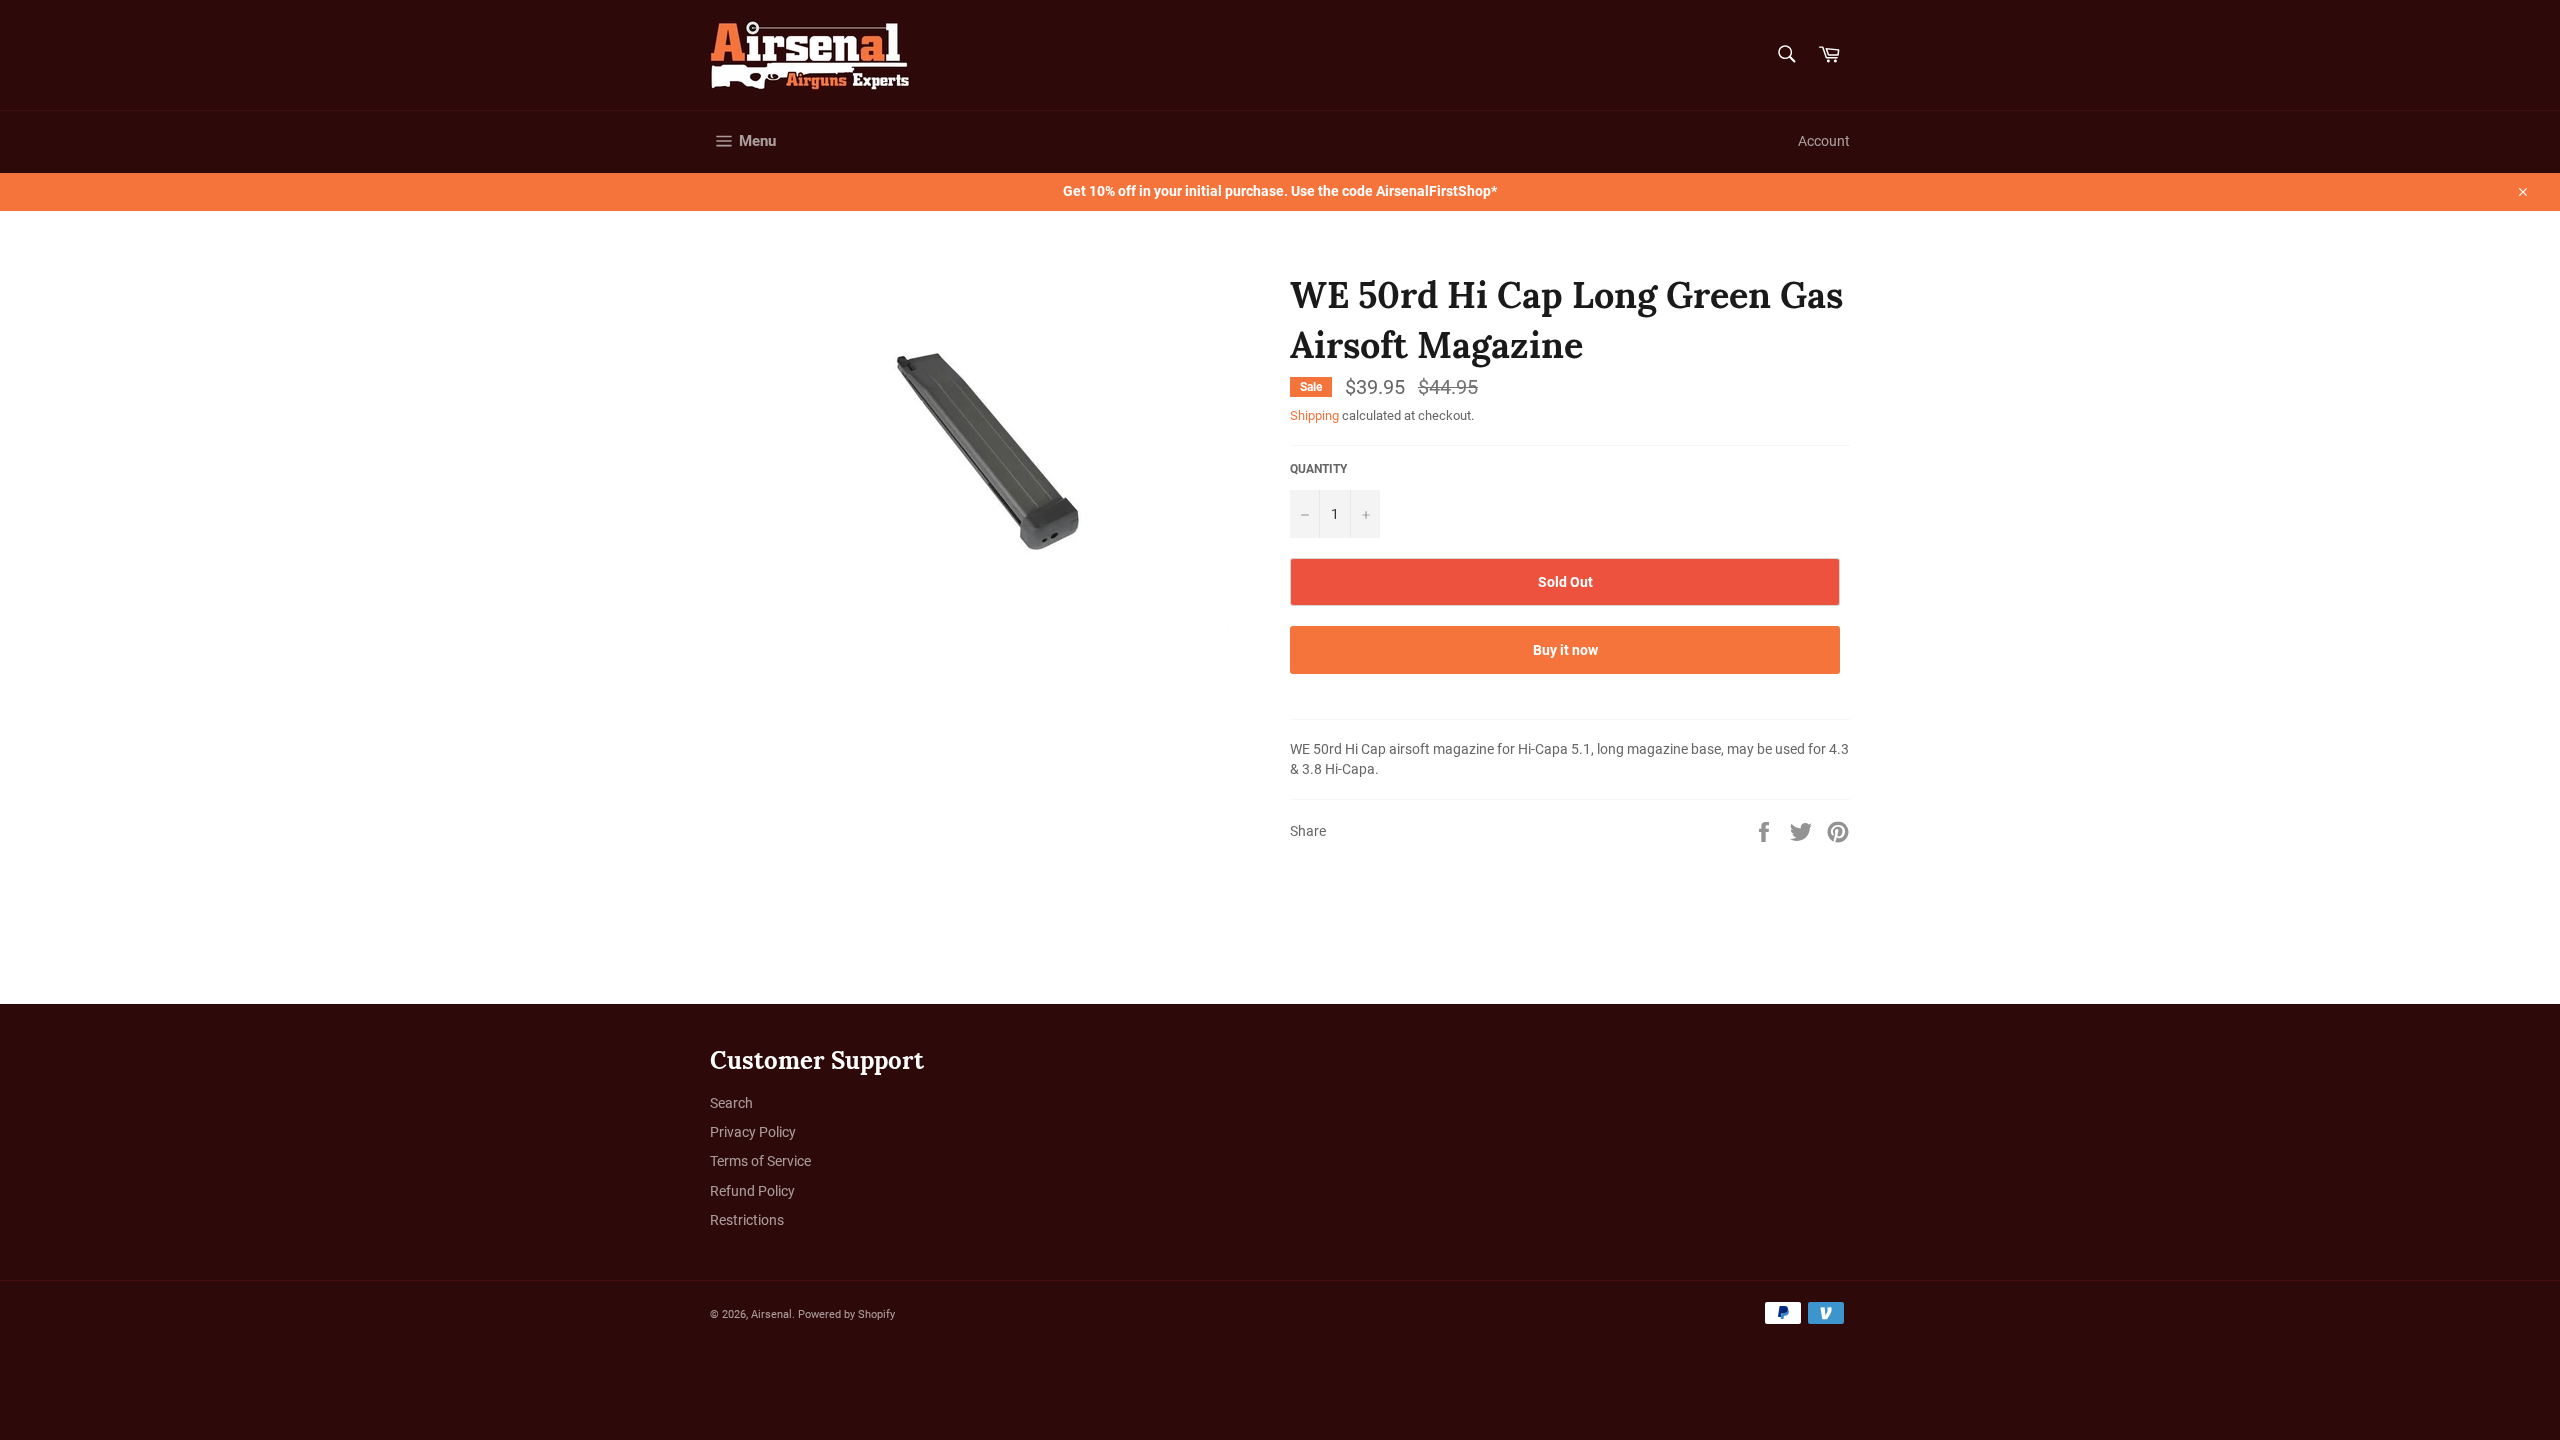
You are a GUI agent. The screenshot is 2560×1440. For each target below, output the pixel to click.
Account (1824, 141)
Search (731, 1103)
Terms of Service (760, 1161)
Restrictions (747, 1220)
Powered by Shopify (846, 1314)
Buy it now (1565, 650)
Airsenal (771, 1314)
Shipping (1314, 415)
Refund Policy (752, 1191)
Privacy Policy (753, 1132)
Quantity (1318, 469)
